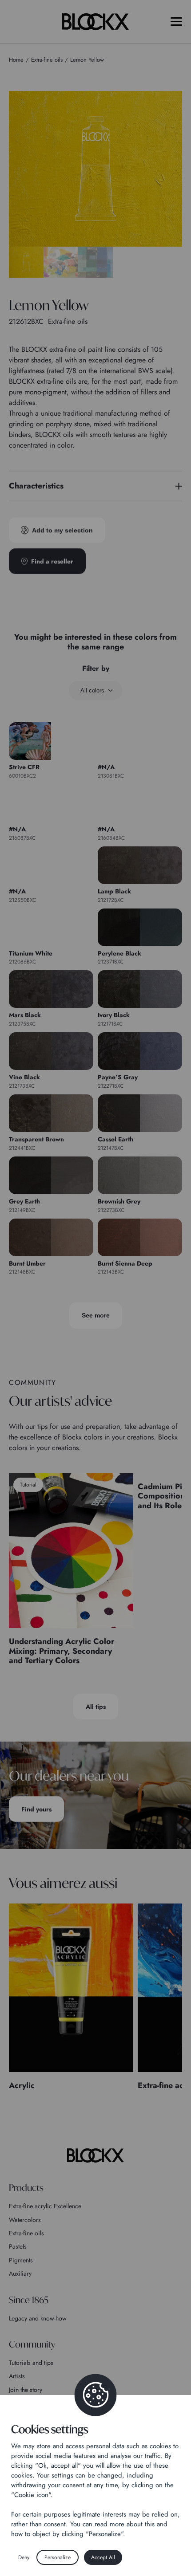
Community (32, 2344)
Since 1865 (29, 2300)
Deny (24, 2557)
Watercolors (25, 2220)
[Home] (95, 2155)
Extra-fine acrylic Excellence (45, 2206)
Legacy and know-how (38, 2318)
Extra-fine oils (26, 2233)
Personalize (58, 2557)
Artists (17, 2376)
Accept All (103, 2557)
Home (16, 60)
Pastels (18, 2246)
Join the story (26, 2390)
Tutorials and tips (31, 2363)
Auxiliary (20, 2273)
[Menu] (176, 22)
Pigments (21, 2260)
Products (26, 2188)
